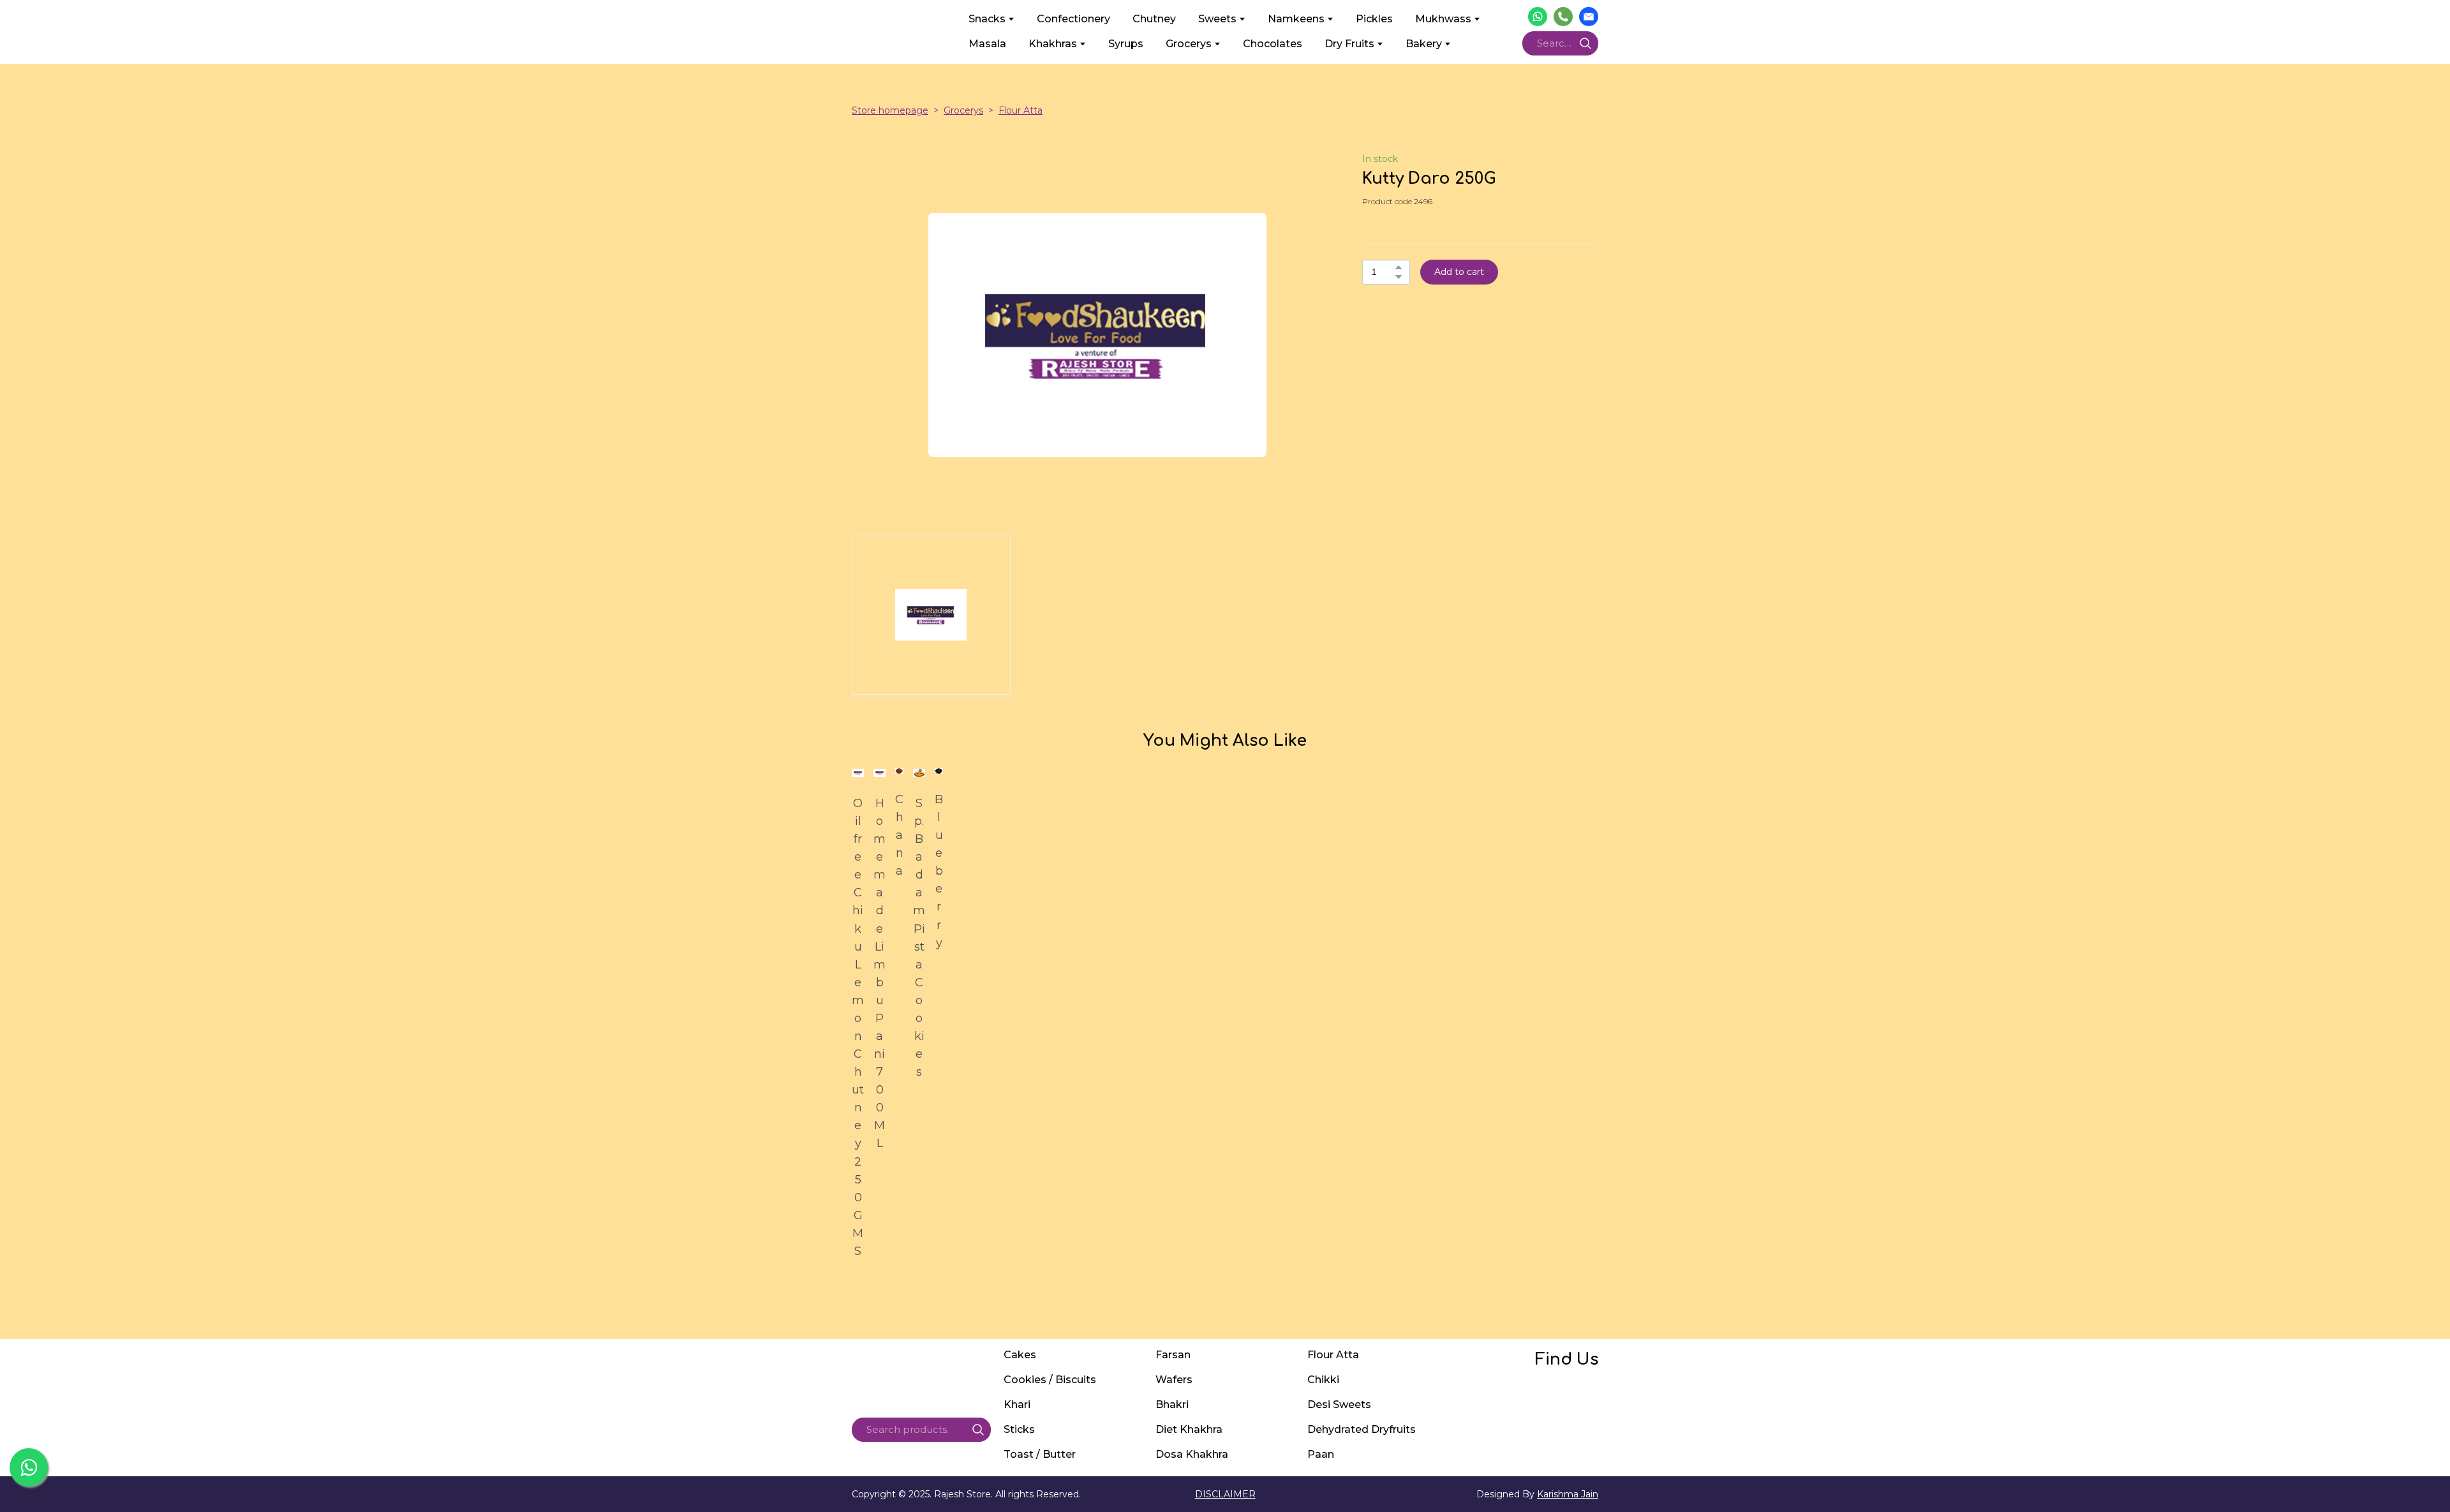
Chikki (1323, 1380)
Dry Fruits (1349, 44)
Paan (1321, 1454)
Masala (987, 44)
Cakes (1020, 1355)
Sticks (1019, 1429)
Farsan (1173, 1355)
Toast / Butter (1040, 1454)
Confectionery (1073, 19)
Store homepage (890, 110)
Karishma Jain (1568, 1494)
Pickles (1374, 19)
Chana (899, 835)
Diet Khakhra (1189, 1429)
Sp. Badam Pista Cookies (919, 938)
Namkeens (1296, 19)
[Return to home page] (901, 31)
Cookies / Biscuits (1050, 1380)
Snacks (987, 19)
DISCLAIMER (1225, 1494)
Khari (1017, 1405)
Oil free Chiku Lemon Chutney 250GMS (858, 1027)
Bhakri (1172, 1405)
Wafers (1174, 1380)
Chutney (1154, 19)
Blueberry (939, 871)
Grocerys (1189, 44)
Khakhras (1053, 44)
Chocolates (1273, 44)
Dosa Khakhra (1192, 1454)
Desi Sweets (1339, 1405)
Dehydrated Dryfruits (1362, 1429)
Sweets (1217, 19)
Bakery (1424, 44)
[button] (1538, 17)
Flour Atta (1021, 110)
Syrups (1126, 44)
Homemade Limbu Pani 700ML (880, 973)
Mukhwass (1443, 19)
